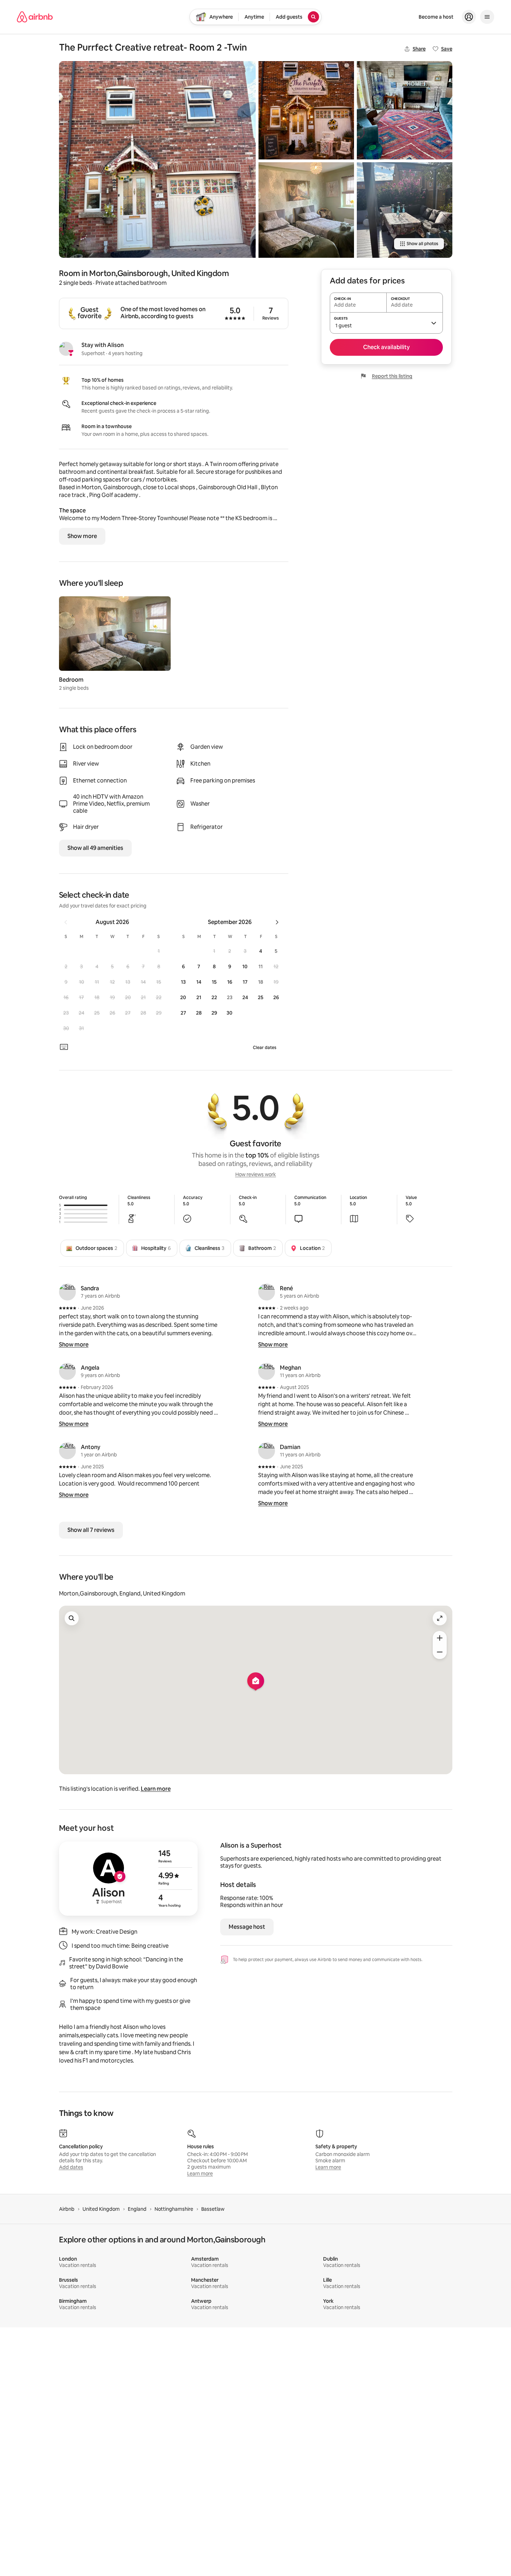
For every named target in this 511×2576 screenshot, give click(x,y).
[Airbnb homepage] (35, 17)
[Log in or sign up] (469, 17)
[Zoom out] (440, 1652)
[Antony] (67, 1451)
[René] (267, 1292)
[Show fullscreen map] (440, 1618)
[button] (159, 951)
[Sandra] (67, 1292)
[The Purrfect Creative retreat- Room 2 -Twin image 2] (306, 110)
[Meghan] (267, 1371)
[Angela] (67, 1371)
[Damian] (267, 1451)
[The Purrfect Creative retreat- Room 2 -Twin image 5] (405, 210)
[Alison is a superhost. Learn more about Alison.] (66, 349)
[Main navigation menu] (487, 17)
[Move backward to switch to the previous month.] (66, 922)
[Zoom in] (440, 1638)
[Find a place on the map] (72, 1618)
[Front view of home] (157, 159)
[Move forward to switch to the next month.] (277, 922)
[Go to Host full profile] (128, 1879)
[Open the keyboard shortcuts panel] (64, 1047)
